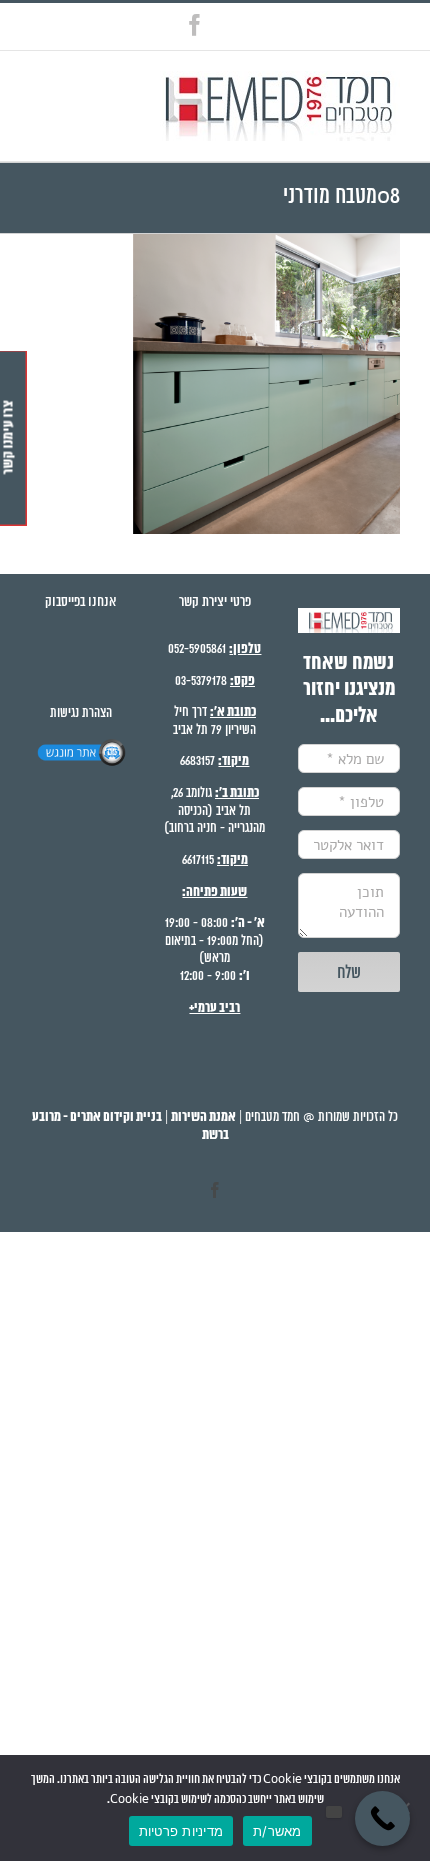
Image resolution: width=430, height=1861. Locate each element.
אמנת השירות (203, 1117)
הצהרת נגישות (81, 713)
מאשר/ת (277, 1831)
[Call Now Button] (382, 1818)
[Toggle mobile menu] (33, 88)
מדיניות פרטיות (181, 1831)
